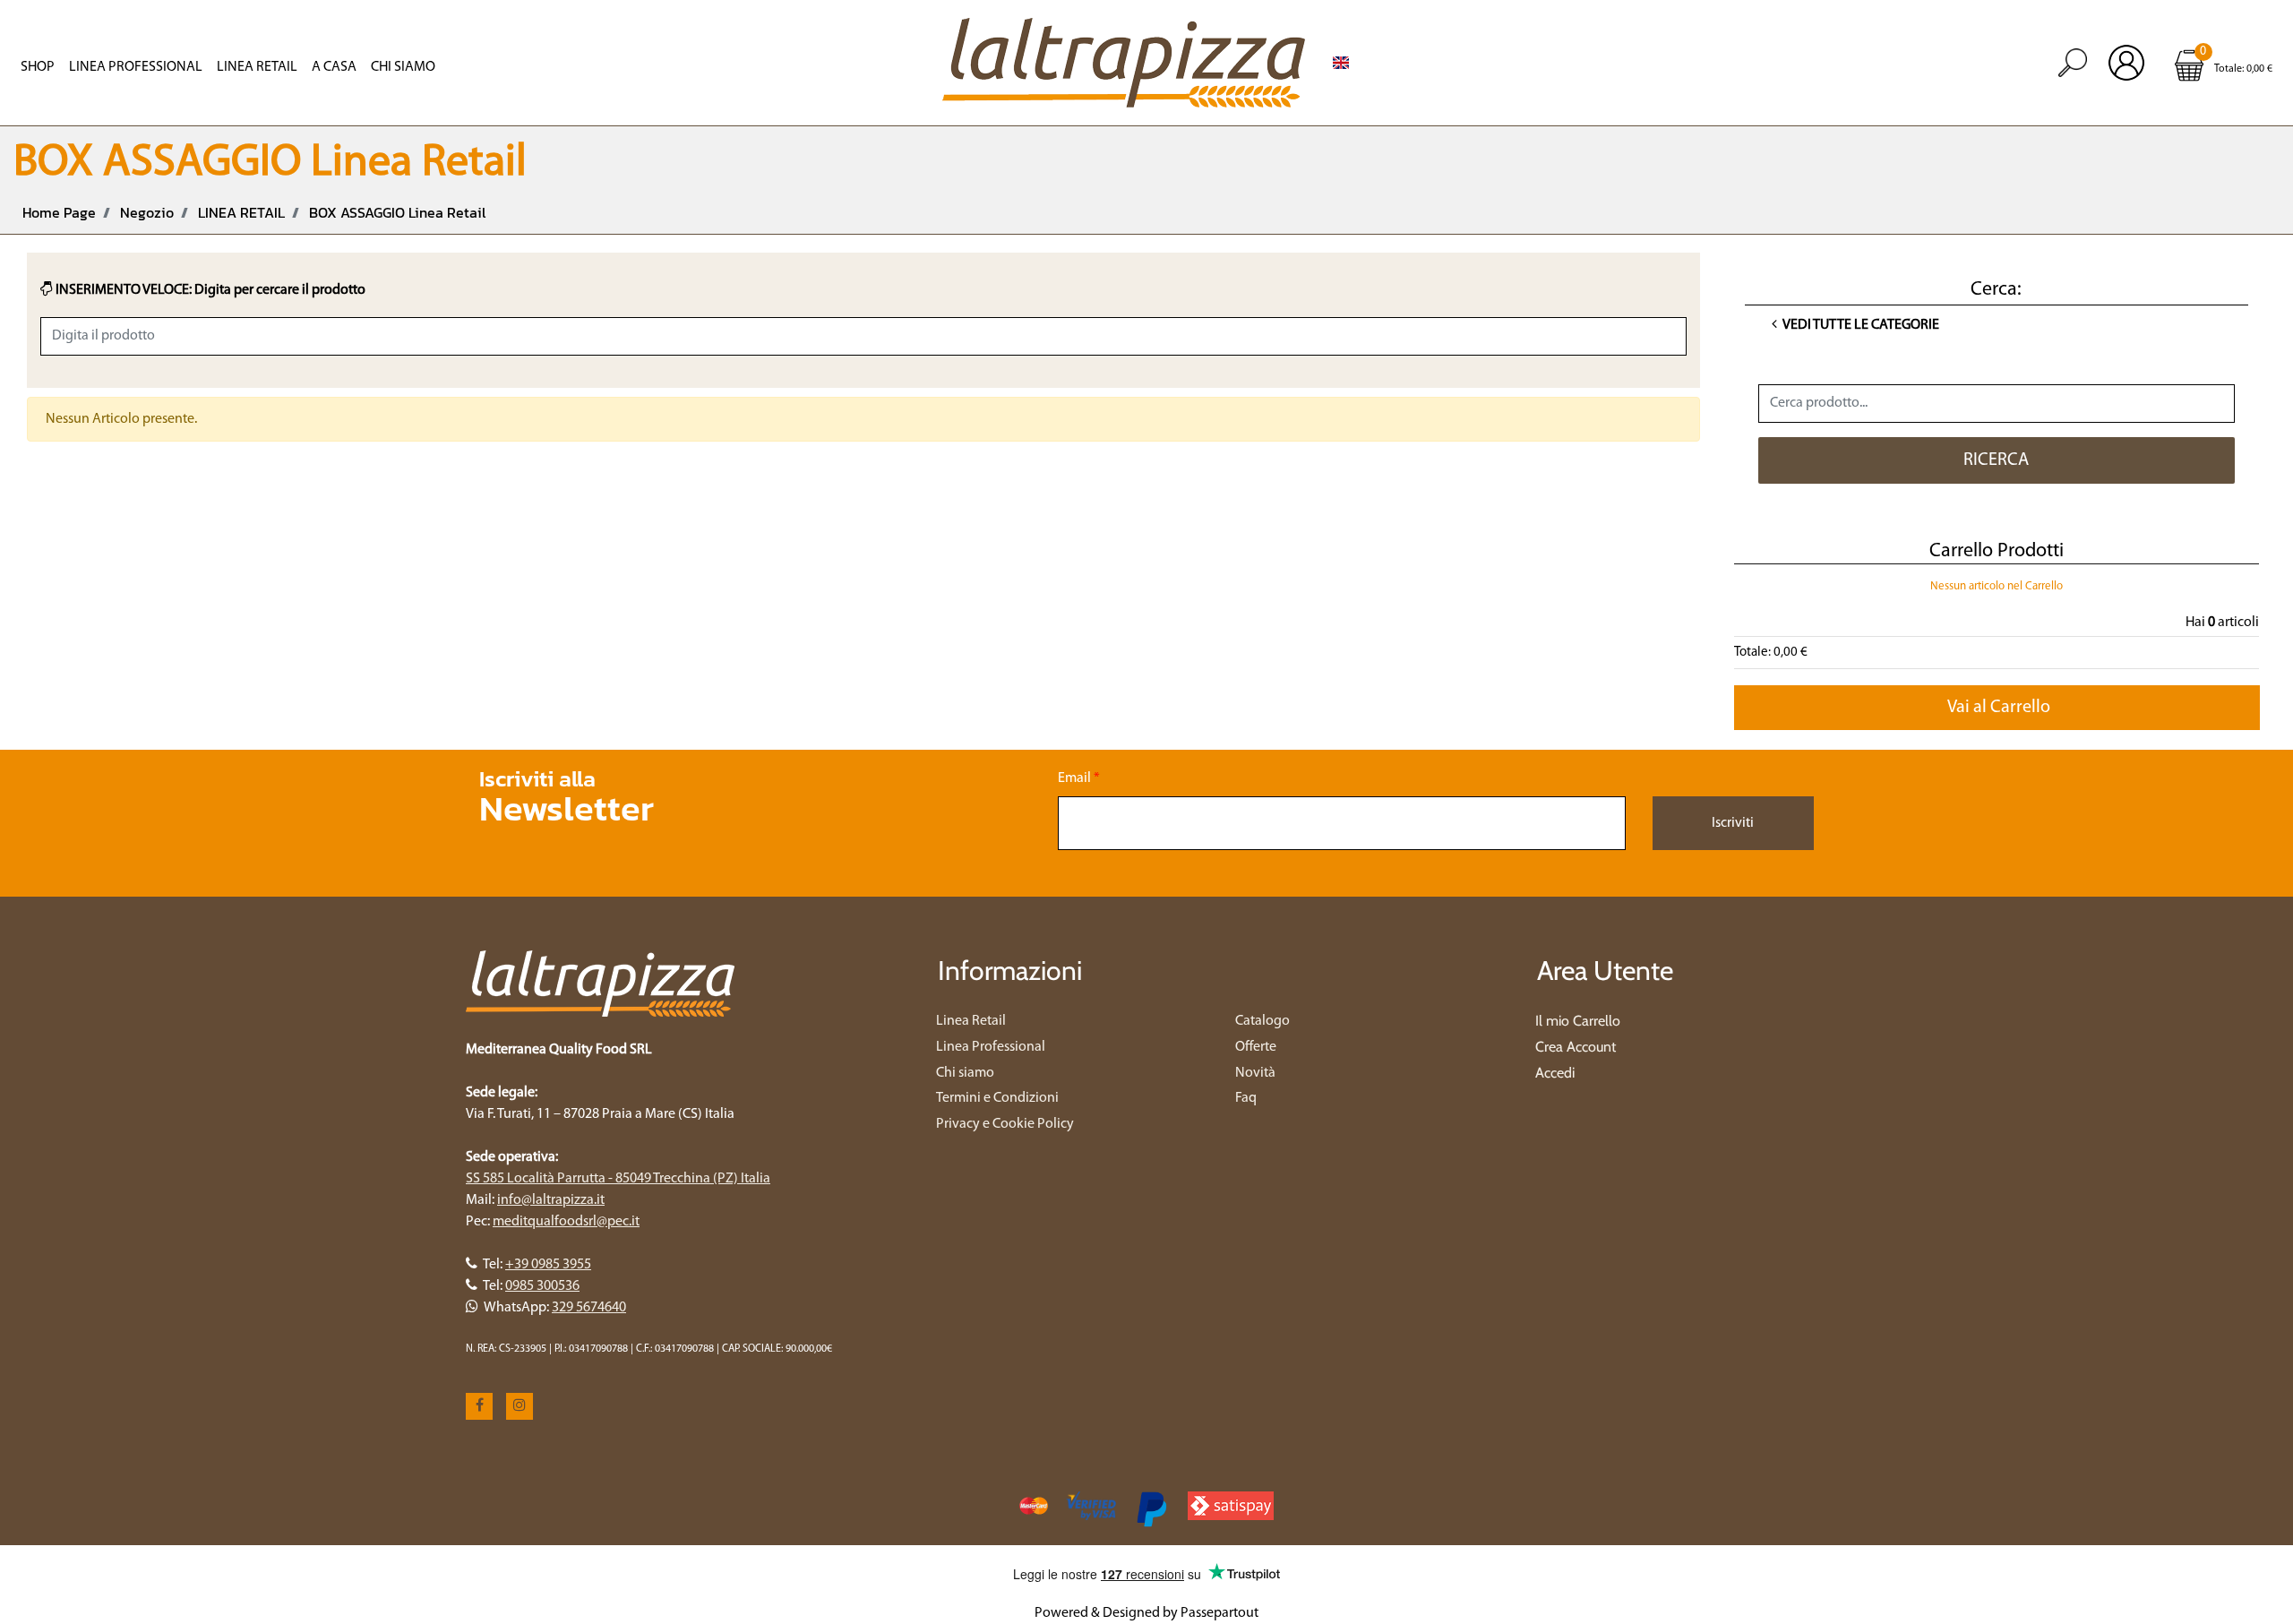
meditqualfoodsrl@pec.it (566, 1222)
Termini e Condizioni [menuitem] (997, 1098)
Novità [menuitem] (1255, 1073)
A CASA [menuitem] (334, 67)
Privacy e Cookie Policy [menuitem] (1005, 1124)
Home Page (59, 212)
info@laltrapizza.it (551, 1200)
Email (1079, 778)
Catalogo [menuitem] (1262, 1021)
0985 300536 (542, 1286)
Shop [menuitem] (38, 67)
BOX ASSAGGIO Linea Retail (397, 212)
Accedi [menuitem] (1555, 1073)
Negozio (147, 212)
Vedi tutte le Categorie (1860, 325)
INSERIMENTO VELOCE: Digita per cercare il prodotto (209, 290)
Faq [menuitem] (1246, 1098)
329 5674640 (589, 1308)
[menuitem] (1341, 63)
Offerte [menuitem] (1256, 1047)
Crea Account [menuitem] (1576, 1047)
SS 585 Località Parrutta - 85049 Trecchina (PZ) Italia (618, 1179)
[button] (1997, 460)
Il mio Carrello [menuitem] (1578, 1021)
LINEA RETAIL (241, 212)
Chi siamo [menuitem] (965, 1073)
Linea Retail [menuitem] (257, 67)
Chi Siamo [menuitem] (403, 67)
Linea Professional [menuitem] (136, 67)
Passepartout (1219, 1613)
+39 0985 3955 (548, 1265)
